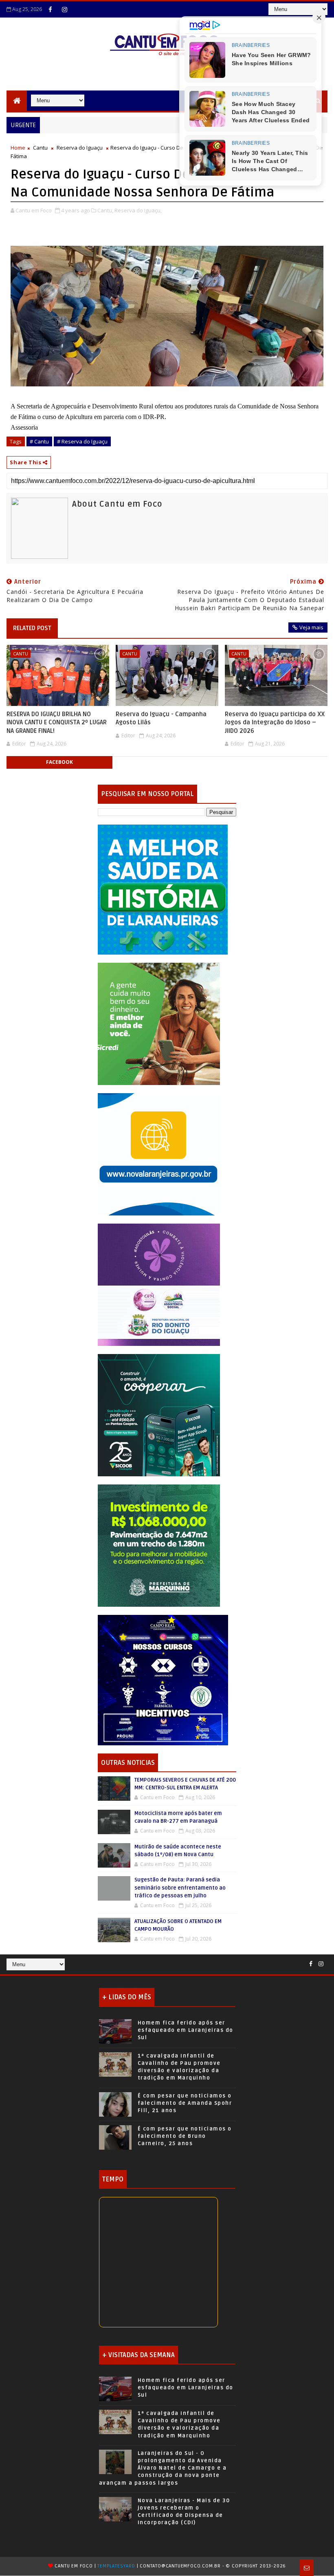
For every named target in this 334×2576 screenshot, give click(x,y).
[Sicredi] (159, 1023)
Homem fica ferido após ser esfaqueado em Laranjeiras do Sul (186, 2030)
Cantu (40, 148)
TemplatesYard (116, 2566)
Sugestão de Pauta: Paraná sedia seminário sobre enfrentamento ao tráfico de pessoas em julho (180, 1888)
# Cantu (39, 441)
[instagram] (64, 9)
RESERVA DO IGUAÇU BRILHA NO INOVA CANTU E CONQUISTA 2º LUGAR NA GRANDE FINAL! (57, 722)
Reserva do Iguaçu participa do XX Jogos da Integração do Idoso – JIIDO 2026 (275, 722)
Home (18, 148)
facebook (59, 762)
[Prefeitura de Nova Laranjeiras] (159, 1153)
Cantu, (105, 210)
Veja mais (311, 627)
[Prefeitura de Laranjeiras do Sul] (163, 889)
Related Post (32, 628)
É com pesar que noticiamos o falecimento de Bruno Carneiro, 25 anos (185, 2136)
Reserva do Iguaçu (80, 148)
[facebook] (50, 9)
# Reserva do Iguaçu (82, 441)
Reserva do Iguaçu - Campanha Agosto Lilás (161, 718)
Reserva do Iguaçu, (138, 210)
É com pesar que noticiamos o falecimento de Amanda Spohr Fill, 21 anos (185, 2103)
